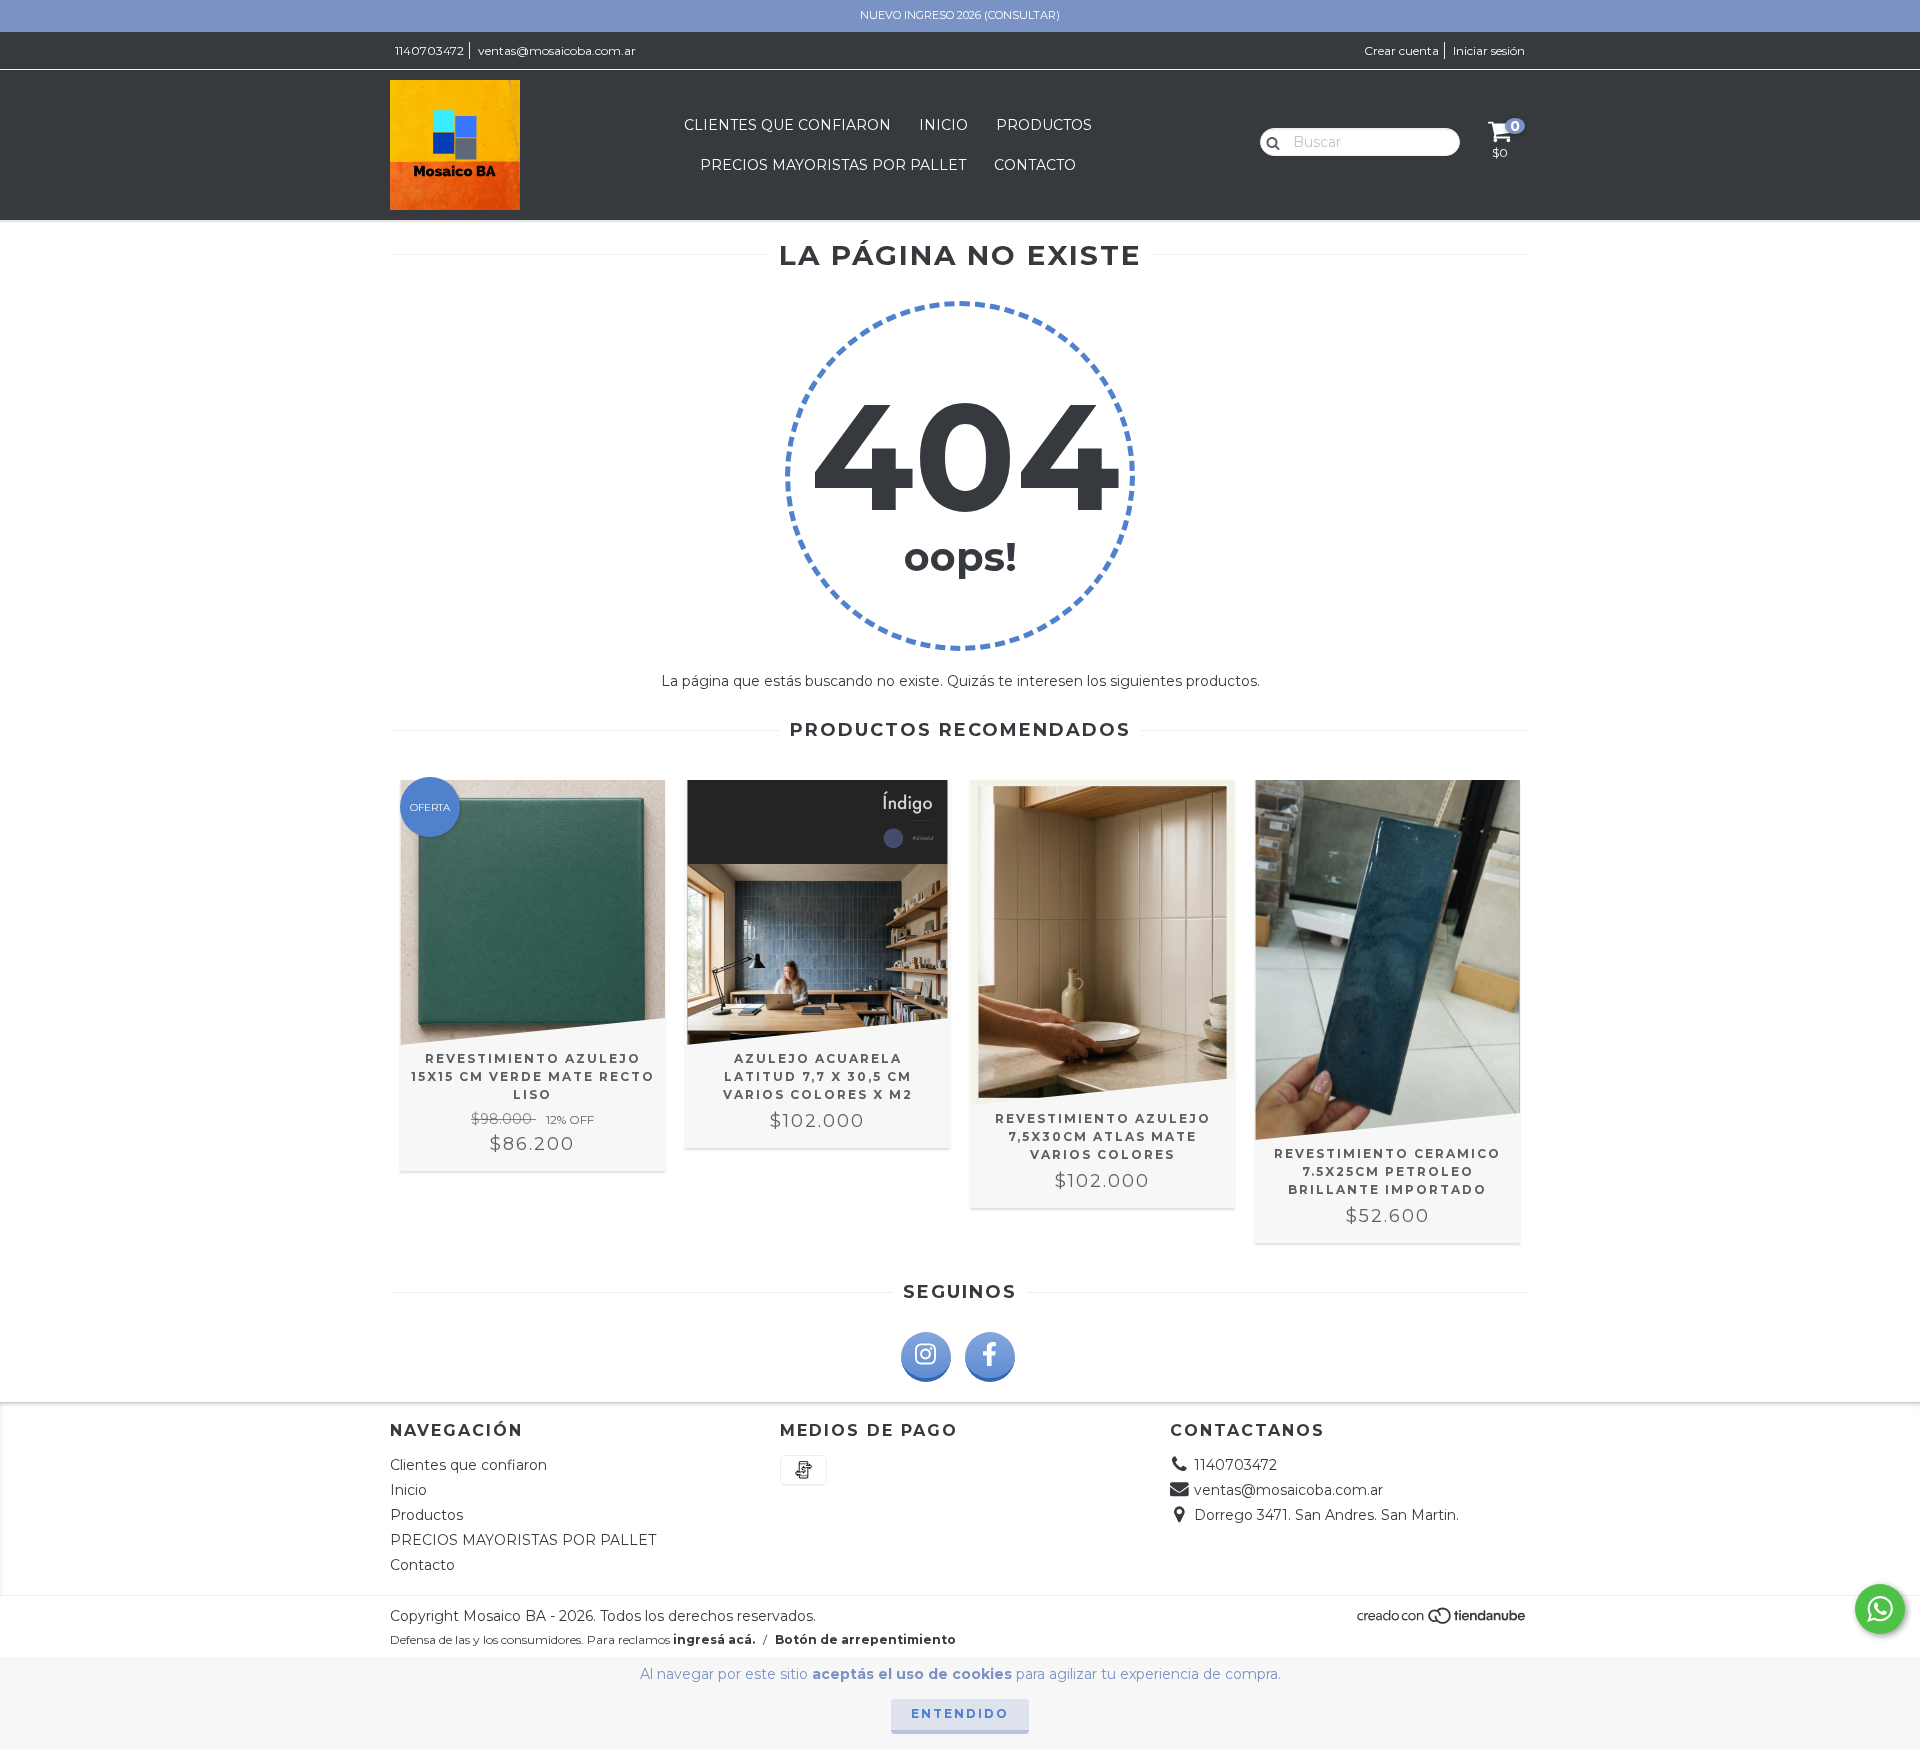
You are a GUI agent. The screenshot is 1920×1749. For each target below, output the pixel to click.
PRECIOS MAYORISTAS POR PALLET (833, 165)
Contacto (1035, 165)
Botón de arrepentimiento (865, 1639)
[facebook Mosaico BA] (990, 1357)
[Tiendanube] (1442, 1620)
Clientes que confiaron (787, 125)
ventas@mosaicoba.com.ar (557, 50)
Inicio (943, 125)
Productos (1044, 125)
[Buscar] (1268, 141)
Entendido (960, 1713)
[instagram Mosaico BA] (926, 1357)
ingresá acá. (714, 1639)
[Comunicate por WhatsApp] (1880, 1609)
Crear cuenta (1401, 50)
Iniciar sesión (1489, 50)
